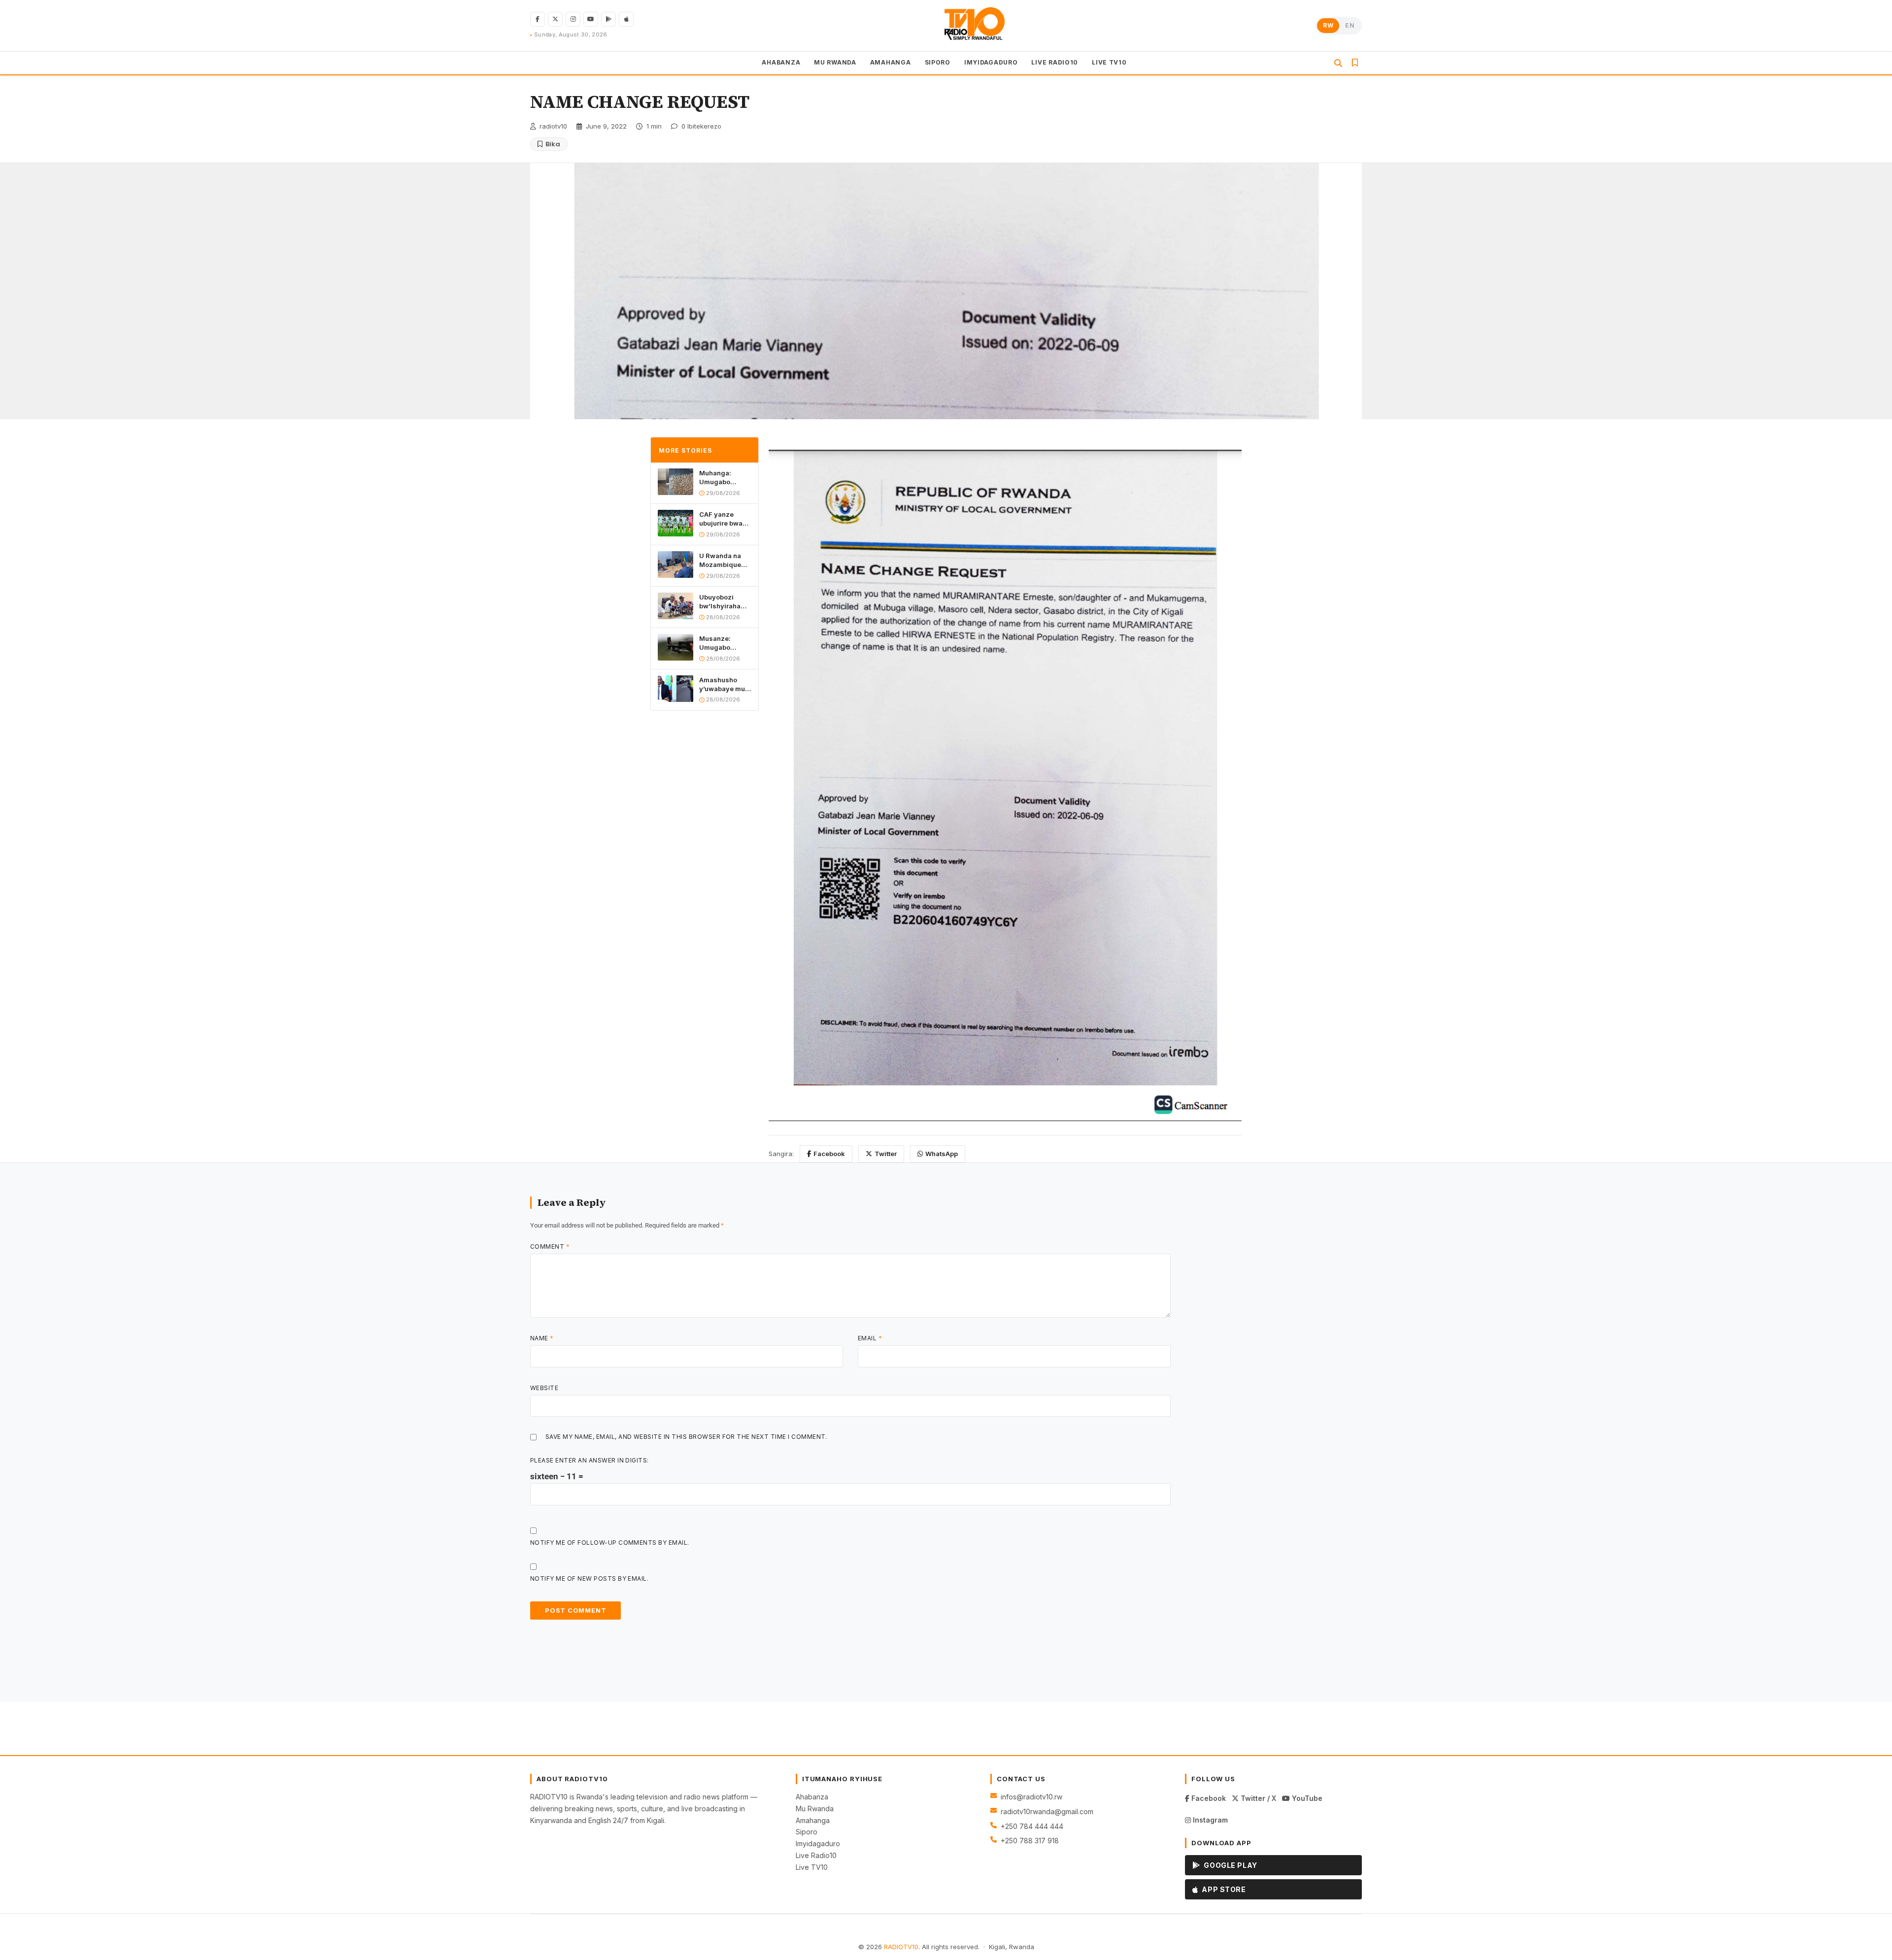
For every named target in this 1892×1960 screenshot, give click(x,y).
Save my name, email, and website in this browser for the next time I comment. (686, 1437)
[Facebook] (538, 19)
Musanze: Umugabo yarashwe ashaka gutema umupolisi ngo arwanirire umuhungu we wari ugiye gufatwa (724, 643)
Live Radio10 (816, 1855)
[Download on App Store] (626, 19)
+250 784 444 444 (1032, 1826)
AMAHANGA (891, 62)
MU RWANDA (835, 62)
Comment (550, 1246)
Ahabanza (812, 1797)
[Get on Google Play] (608, 19)
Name (542, 1338)
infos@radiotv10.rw (1031, 1797)
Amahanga (813, 1820)
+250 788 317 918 (1030, 1841)
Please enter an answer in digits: (590, 1460)
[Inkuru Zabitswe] (1355, 63)
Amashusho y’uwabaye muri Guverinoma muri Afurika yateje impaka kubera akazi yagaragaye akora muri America (724, 684)
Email (870, 1338)
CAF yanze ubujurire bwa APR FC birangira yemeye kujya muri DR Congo (723, 519)
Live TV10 (812, 1867)
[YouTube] (591, 19)
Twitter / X (1257, 1798)
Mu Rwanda (815, 1809)
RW (1328, 25)
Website (544, 1388)
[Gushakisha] (1338, 63)
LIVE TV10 (1109, 62)
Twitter (886, 1154)
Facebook (829, 1154)
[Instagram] (573, 19)
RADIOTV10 (901, 1947)
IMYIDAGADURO (991, 62)
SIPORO (938, 62)
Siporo (807, 1832)
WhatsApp (942, 1154)
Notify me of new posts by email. (589, 1578)
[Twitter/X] (555, 19)
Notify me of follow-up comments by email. (610, 1543)
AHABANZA (781, 62)
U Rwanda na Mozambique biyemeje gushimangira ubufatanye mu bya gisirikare (723, 560)
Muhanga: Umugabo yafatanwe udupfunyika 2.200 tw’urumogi (719, 478)
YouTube (1306, 1798)
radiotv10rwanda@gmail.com (1047, 1811)
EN (1350, 25)
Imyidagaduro (818, 1844)
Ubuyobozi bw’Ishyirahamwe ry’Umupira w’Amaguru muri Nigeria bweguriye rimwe (725, 602)
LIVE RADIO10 (1055, 62)
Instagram (1209, 1820)
